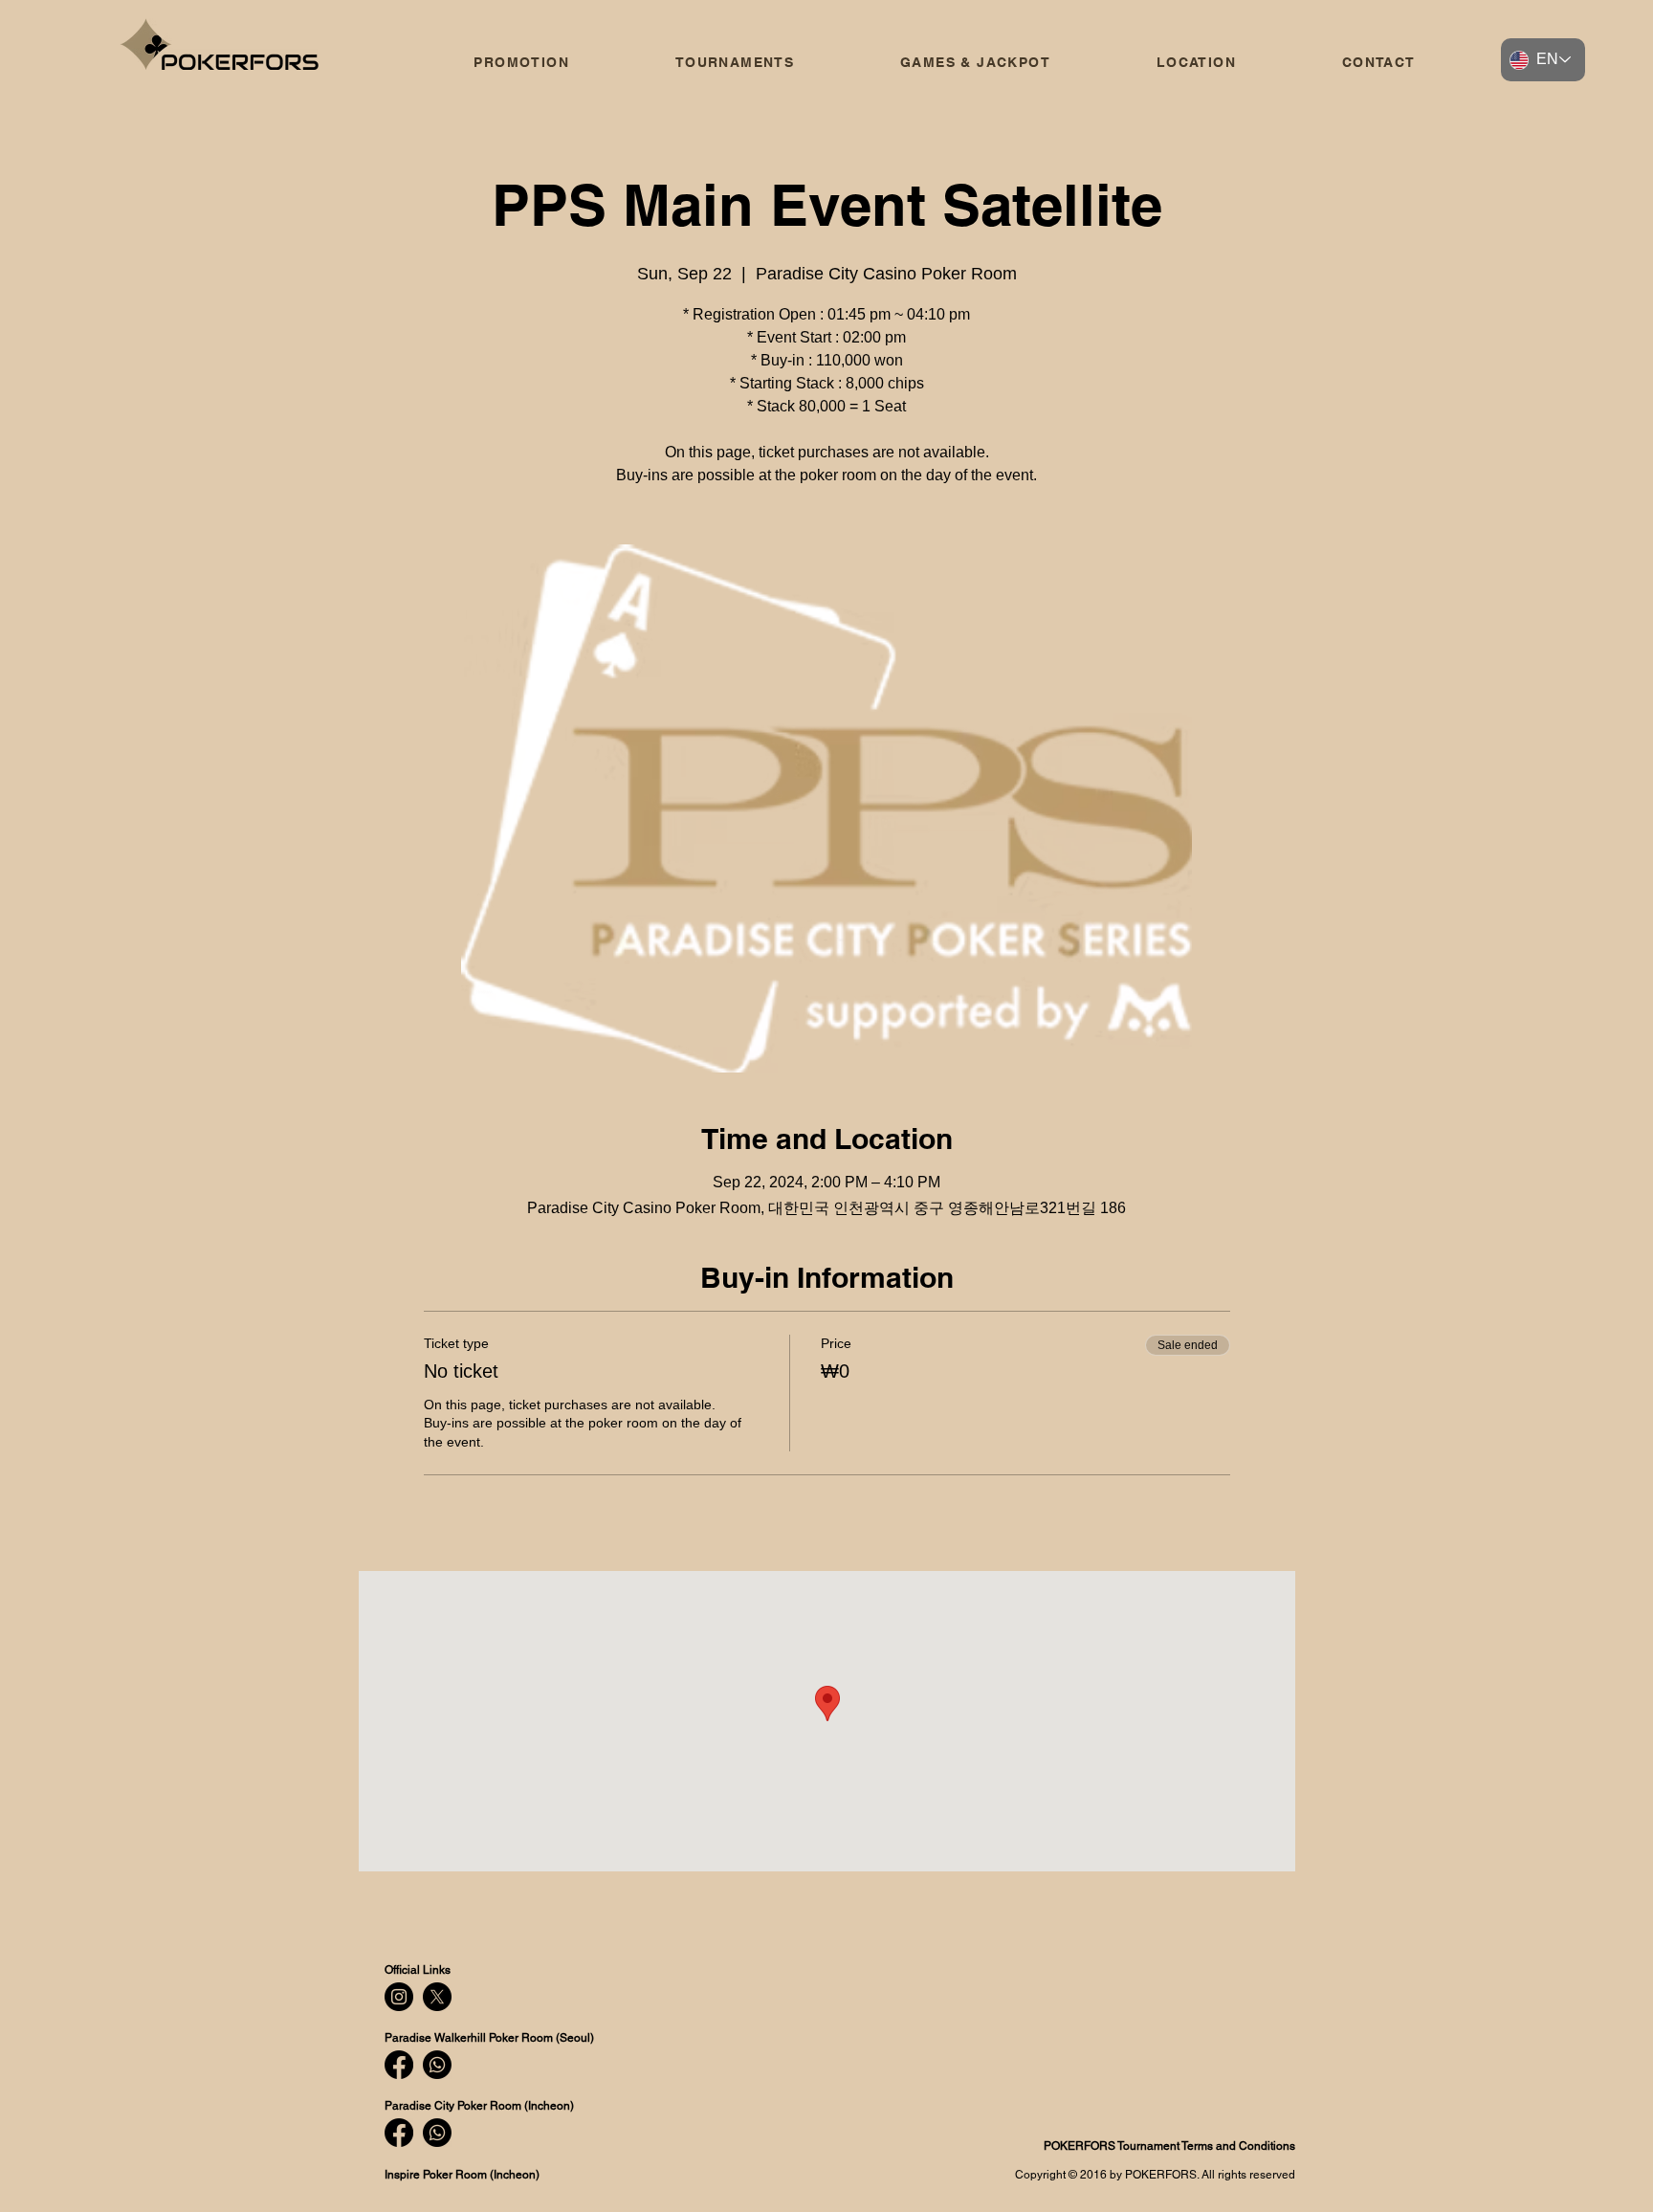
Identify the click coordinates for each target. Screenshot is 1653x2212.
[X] (437, 1997)
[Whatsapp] (437, 2065)
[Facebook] (399, 2065)
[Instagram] (399, 1997)
